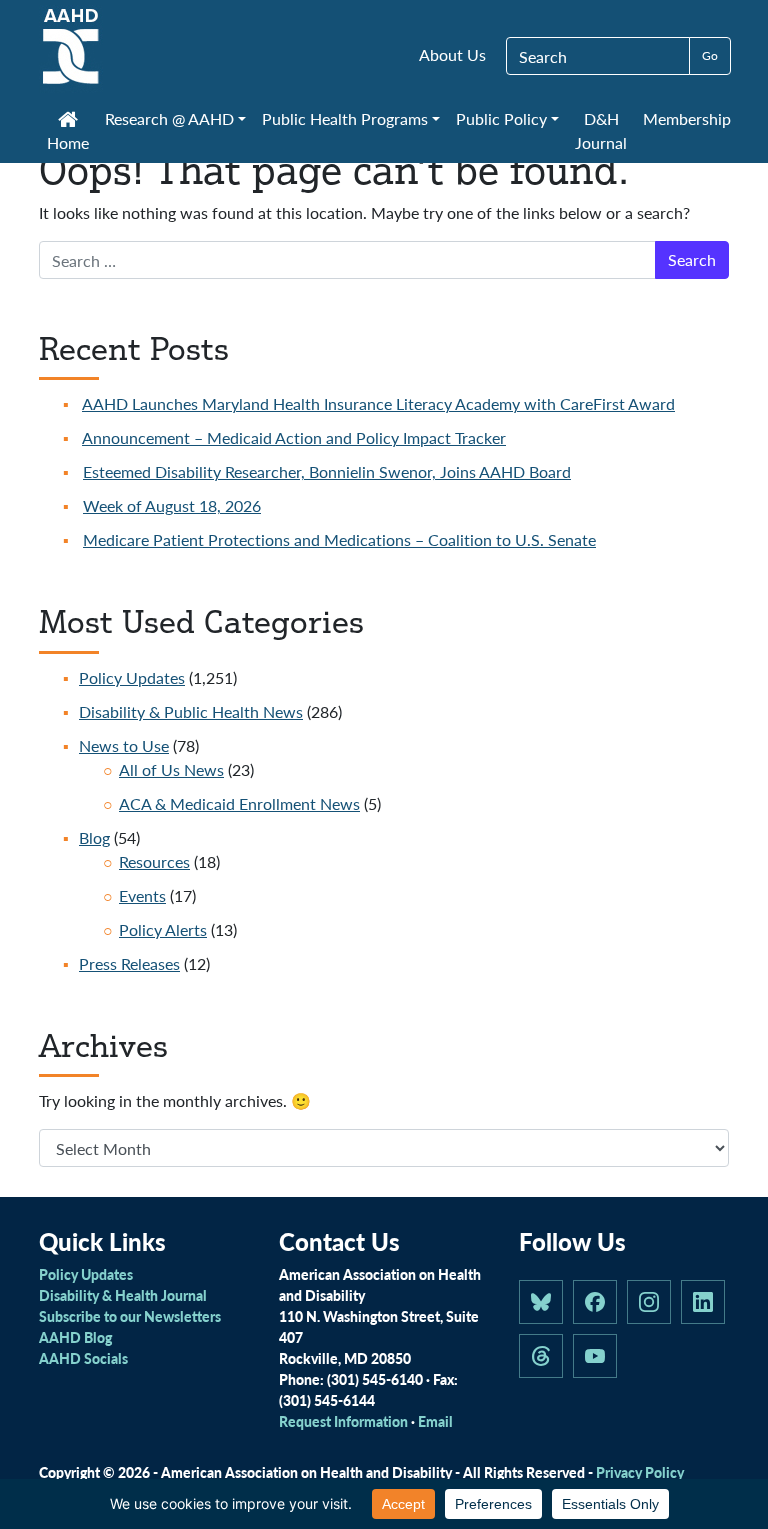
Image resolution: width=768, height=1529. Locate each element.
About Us (452, 54)
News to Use (124, 745)
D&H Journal (601, 130)
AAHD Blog (75, 1337)
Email (435, 1421)
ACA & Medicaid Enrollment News (239, 803)
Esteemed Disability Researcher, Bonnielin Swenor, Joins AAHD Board (327, 471)
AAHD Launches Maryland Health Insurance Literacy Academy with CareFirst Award (378, 403)
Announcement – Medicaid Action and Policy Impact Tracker (294, 437)
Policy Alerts (163, 929)
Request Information (343, 1421)
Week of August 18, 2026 (172, 505)
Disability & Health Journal (123, 1295)
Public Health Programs (345, 118)
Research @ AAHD (169, 118)
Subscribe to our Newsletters (130, 1316)
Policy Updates (132, 677)
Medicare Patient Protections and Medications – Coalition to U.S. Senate (339, 539)
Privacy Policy (640, 1472)
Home (68, 142)
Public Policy (501, 118)
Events (142, 895)
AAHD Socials (83, 1358)
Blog (94, 837)
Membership (687, 118)
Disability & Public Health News (191, 711)
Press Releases (129, 963)
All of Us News (171, 769)
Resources (154, 861)
